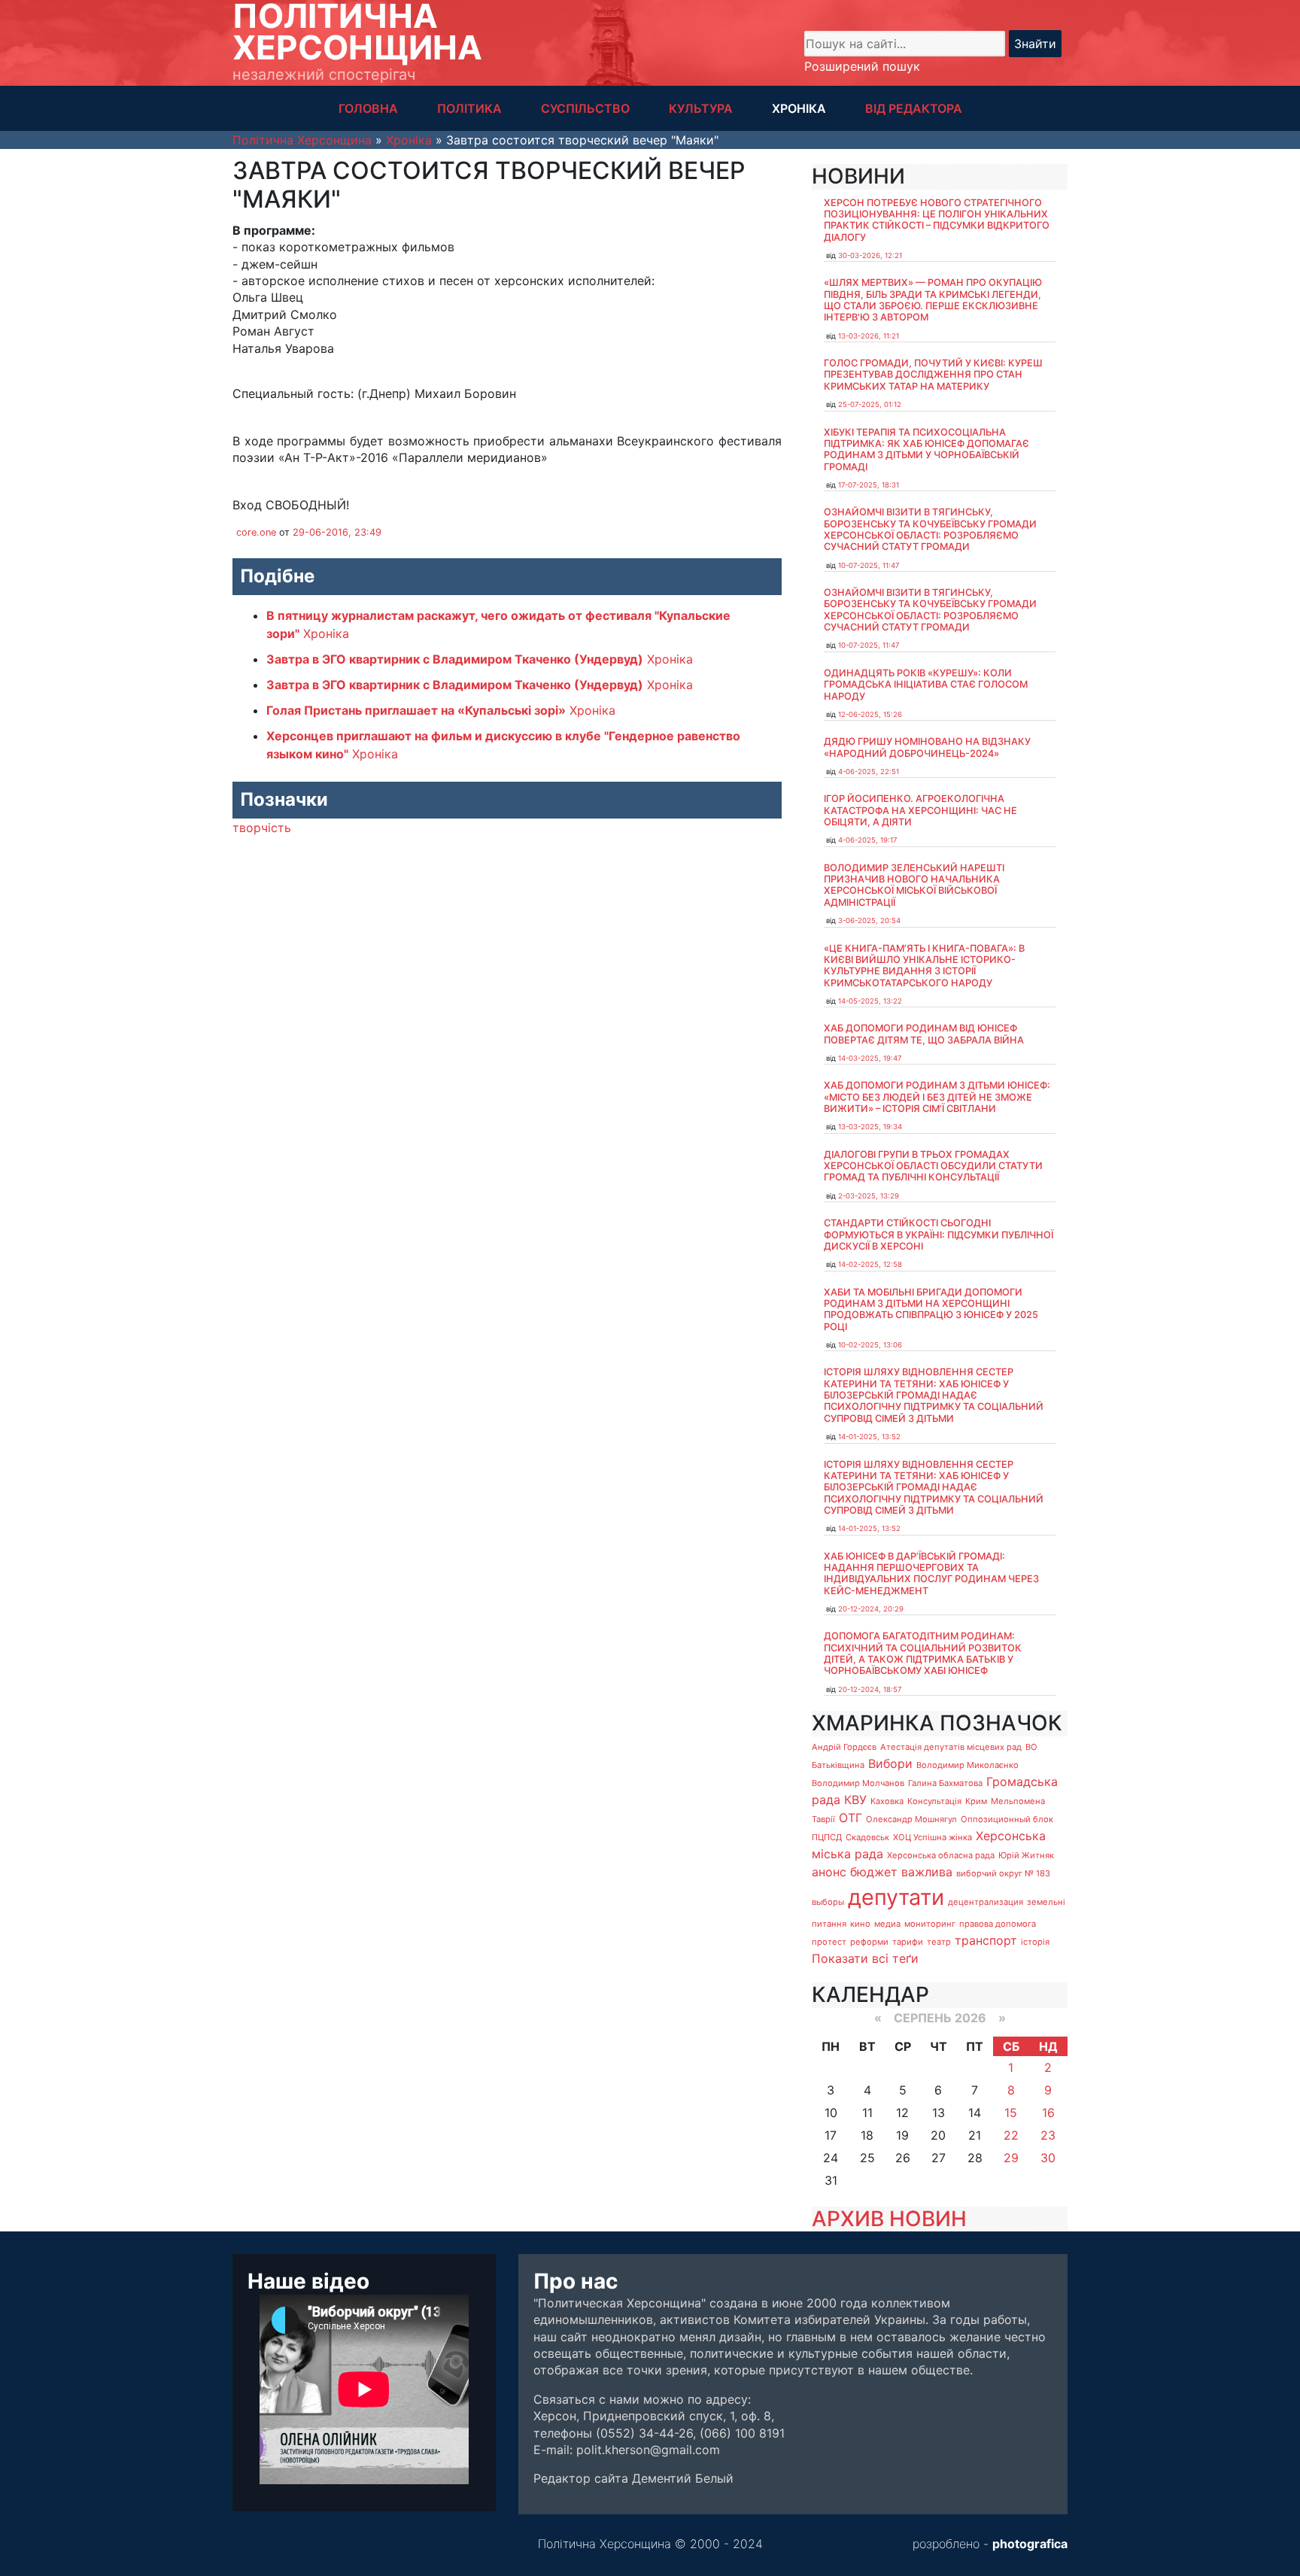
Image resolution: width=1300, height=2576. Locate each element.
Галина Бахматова (945, 1783)
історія (1035, 1942)
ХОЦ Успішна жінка (932, 1837)
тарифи (908, 1942)
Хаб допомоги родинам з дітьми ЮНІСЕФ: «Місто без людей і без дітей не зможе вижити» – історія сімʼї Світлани (937, 1097)
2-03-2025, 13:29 (869, 1196)
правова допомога (998, 1924)
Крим (976, 1801)
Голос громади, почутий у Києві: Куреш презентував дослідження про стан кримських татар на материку (933, 375)
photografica (1030, 2544)
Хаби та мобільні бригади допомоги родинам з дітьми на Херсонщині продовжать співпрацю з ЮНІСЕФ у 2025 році (931, 1309)
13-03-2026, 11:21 (869, 336)
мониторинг (930, 1924)
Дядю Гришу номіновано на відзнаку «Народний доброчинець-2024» (927, 747)
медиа (887, 1924)
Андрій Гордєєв (844, 1747)
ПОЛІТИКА (469, 108)
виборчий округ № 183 (1003, 1873)
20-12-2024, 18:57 (870, 1689)
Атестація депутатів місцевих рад (951, 1747)
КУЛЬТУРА (701, 108)
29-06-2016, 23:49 (337, 532)
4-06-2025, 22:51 (869, 772)
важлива (927, 1872)
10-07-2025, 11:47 (869, 565)
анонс (829, 1872)
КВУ (855, 1800)
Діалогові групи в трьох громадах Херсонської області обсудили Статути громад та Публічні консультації (933, 1166)
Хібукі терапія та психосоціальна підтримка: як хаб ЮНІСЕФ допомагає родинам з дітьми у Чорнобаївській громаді (926, 450)
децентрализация (986, 1902)
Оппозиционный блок (1007, 1819)
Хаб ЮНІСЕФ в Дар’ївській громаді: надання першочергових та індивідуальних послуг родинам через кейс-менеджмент (931, 1574)
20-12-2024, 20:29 (871, 1609)
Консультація (934, 1801)
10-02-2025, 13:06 (870, 1345)
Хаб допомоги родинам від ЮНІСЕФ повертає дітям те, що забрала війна (924, 1034)
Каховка (887, 1801)
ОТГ (850, 1818)
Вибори (890, 1763)
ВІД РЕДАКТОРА (914, 108)
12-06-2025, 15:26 (870, 714)
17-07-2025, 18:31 (869, 485)
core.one (256, 532)
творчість (262, 828)
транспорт (986, 1940)
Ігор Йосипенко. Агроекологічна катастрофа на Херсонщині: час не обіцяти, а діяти (920, 810)
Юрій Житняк (1026, 1855)
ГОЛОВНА (368, 108)
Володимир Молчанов (858, 1783)
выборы (828, 1902)
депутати (896, 1897)
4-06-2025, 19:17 (867, 840)
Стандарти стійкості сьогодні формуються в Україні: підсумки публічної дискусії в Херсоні (939, 1235)
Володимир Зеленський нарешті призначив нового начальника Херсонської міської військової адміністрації (914, 885)
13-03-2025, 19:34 (870, 1127)
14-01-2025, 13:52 (869, 1437)
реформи (869, 1942)
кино (860, 1924)
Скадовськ (867, 1837)
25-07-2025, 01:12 (870, 404)
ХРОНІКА (799, 108)
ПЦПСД (827, 1837)
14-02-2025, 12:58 (870, 1264)
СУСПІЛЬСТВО (585, 108)
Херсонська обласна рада (941, 1855)
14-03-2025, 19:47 (870, 1058)
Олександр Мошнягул (911, 1819)
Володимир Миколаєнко (967, 1765)
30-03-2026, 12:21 (870, 255)
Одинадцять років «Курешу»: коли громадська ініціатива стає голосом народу (926, 685)
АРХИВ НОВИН (889, 2219)
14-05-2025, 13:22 (870, 1001)
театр (939, 1942)
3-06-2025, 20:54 (869, 920)
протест (829, 1942)
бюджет (874, 1872)
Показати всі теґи (865, 1958)
